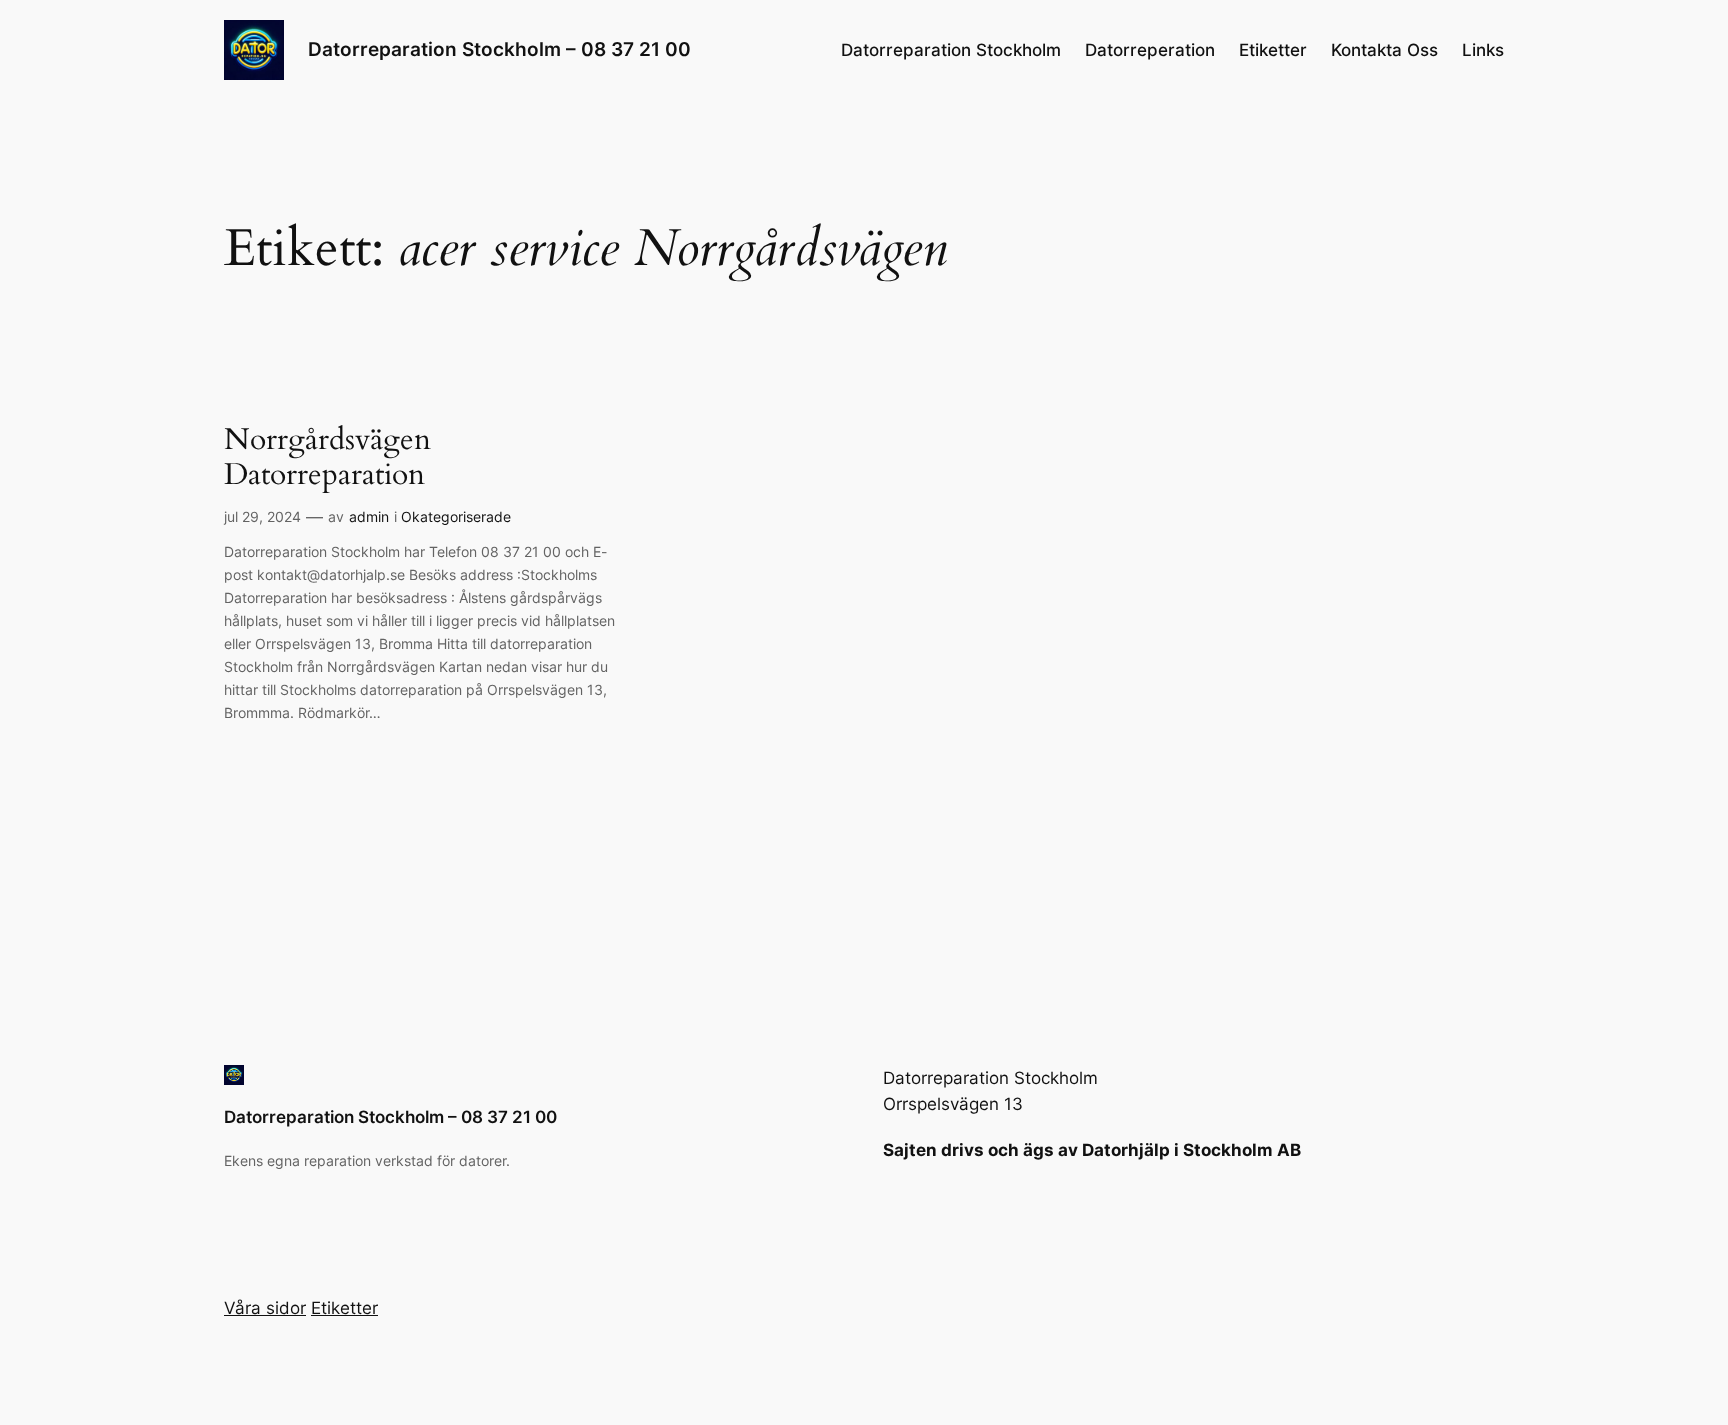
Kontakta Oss (1384, 50)
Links (1483, 50)
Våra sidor (265, 1308)
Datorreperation (1150, 50)
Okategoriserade (456, 516)
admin (369, 516)
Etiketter (1273, 50)
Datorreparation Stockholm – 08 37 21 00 (499, 49)
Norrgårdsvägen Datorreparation (327, 458)
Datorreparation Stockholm (951, 50)
